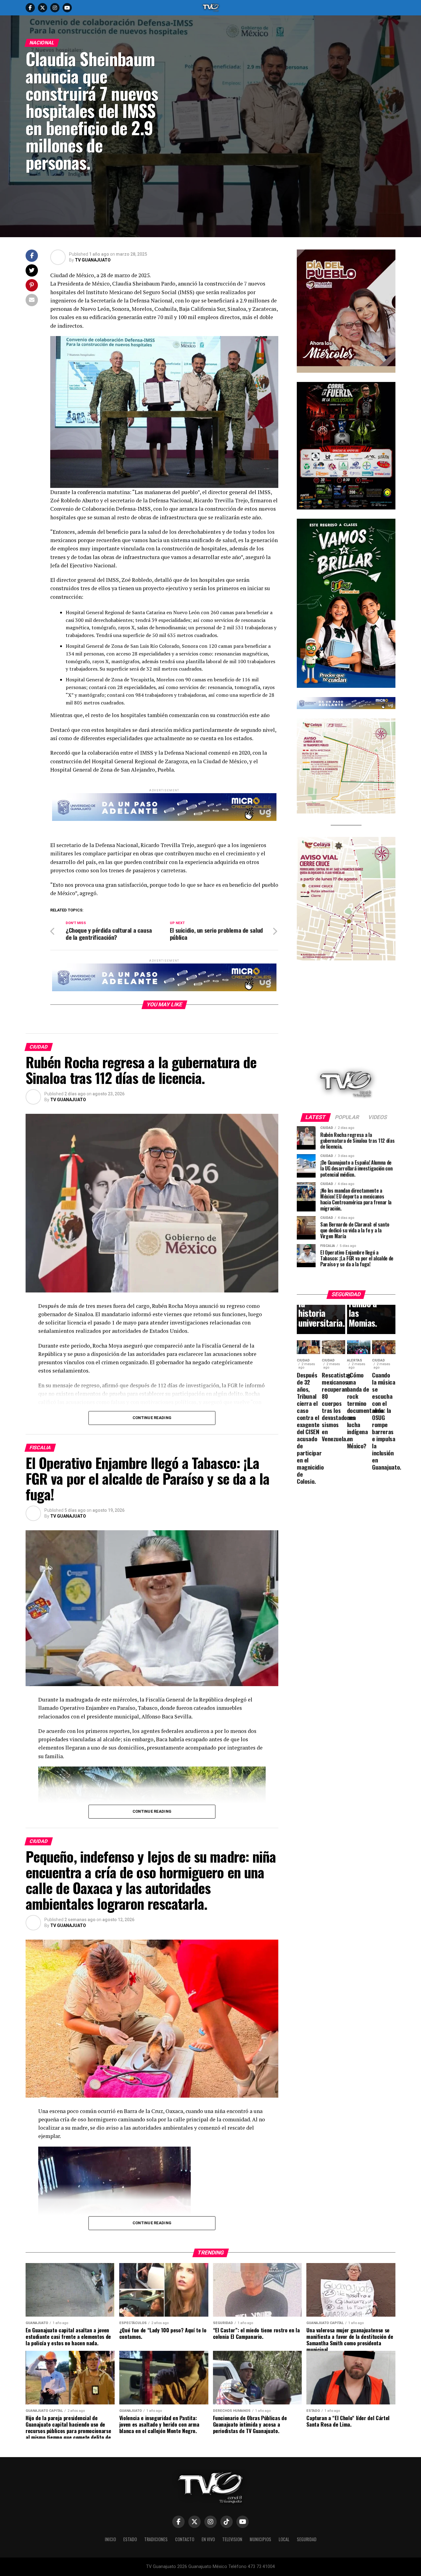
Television (232, 2539)
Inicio (110, 2539)
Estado (130, 2539)
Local (284, 2539)
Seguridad (307, 2539)
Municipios (260, 2539)
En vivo (208, 2539)
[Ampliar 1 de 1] (387, 390)
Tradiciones (156, 2539)
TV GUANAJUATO (93, 260)
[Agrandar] (387, 258)
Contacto (185, 2539)
